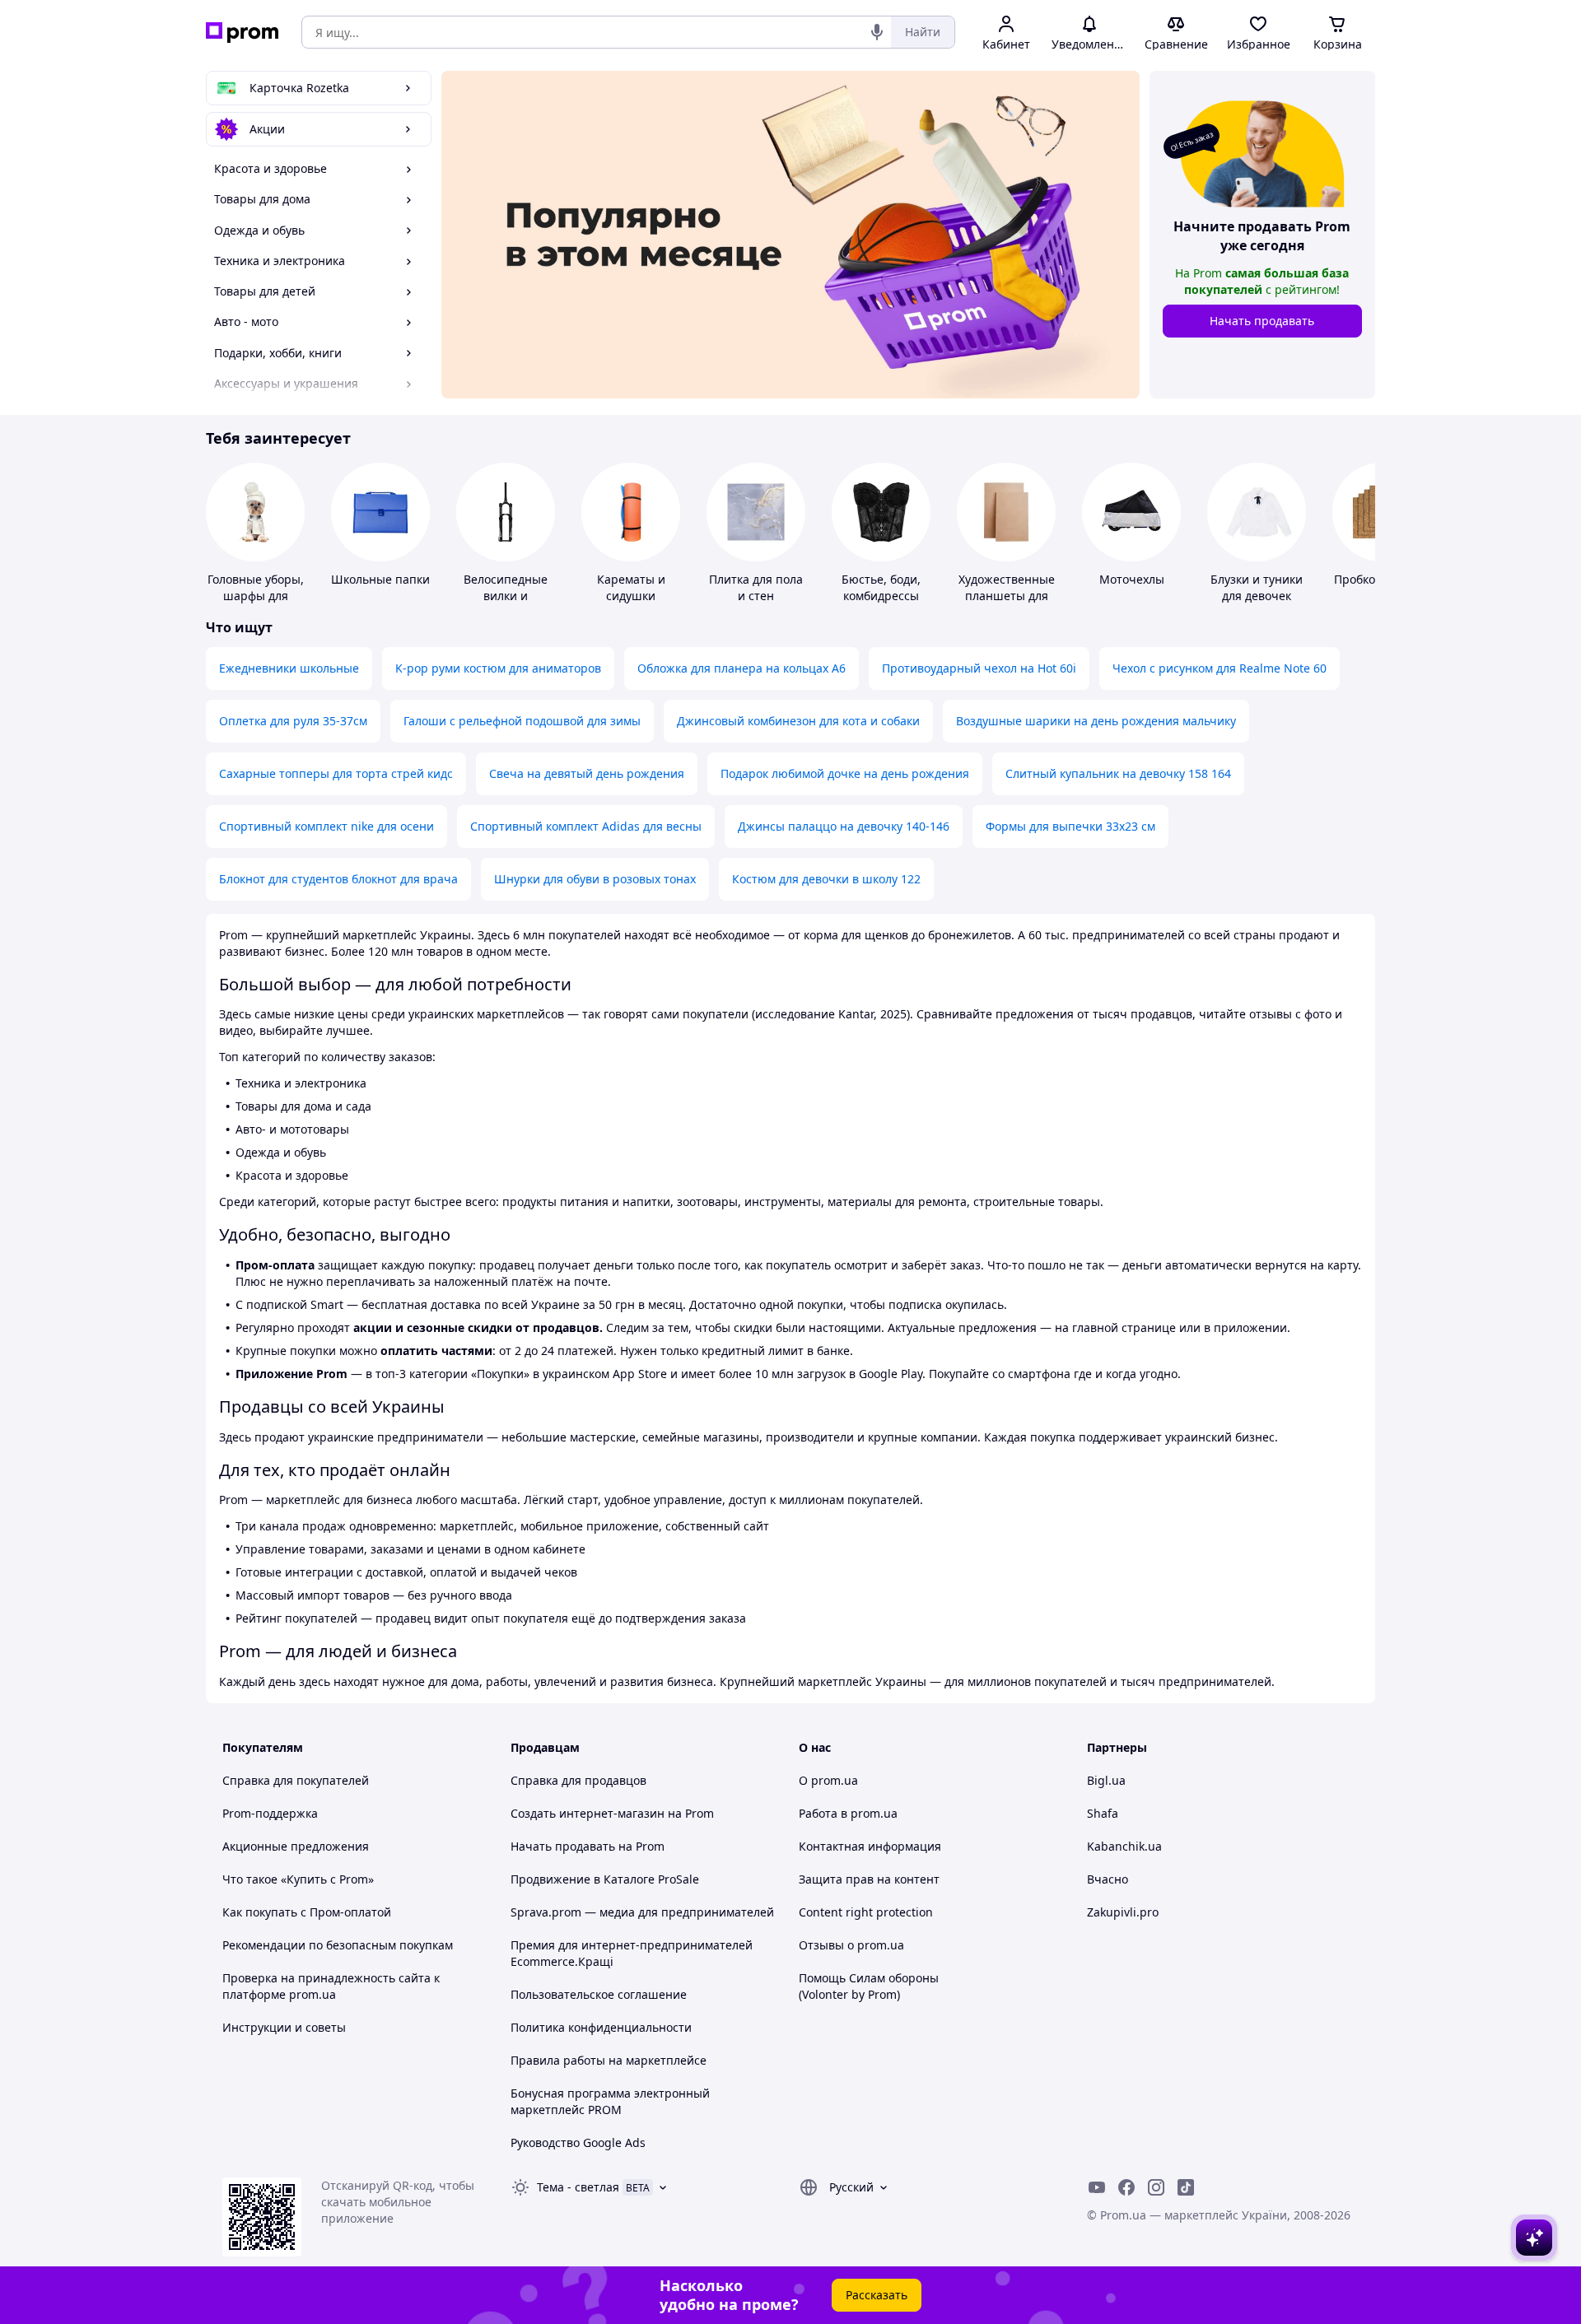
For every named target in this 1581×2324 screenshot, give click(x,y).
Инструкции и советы (284, 2027)
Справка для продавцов (578, 1780)
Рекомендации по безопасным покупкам (338, 1945)
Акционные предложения (296, 1846)
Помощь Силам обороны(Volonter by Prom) (869, 1986)
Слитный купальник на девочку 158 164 (1118, 773)
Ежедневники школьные (289, 668)
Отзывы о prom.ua (851, 1945)
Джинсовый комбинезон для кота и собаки (798, 721)
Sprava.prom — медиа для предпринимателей (642, 1912)
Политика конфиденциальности (601, 2027)
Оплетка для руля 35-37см (293, 721)
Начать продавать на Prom (588, 1846)
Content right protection (866, 1912)
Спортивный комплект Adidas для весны (586, 826)
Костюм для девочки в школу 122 (826, 879)
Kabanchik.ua (1124, 1846)
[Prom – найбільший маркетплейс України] (242, 33)
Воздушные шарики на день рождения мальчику (1096, 721)
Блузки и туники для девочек (1257, 587)
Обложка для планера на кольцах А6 (742, 668)
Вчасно (1108, 1879)
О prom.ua (828, 1780)
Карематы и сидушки (631, 587)
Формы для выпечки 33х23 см (1070, 826)
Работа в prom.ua (848, 1813)
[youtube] (1097, 2187)
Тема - (578, 2187)
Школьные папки (380, 579)
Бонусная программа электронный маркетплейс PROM (610, 2101)
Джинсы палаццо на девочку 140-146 (844, 826)
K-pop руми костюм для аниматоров (498, 668)
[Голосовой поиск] (877, 32)
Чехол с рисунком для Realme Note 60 (1220, 668)
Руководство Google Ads (578, 2142)
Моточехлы (1132, 579)
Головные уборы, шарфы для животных (256, 596)
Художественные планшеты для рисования (1007, 596)
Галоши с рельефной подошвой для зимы (522, 721)
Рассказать (877, 2295)
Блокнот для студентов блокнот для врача (338, 879)
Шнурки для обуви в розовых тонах (595, 879)
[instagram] (1156, 2187)
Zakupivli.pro (1123, 1912)
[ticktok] (1186, 2187)
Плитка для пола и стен (756, 587)
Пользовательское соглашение (599, 1994)
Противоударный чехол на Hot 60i (979, 668)
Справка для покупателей (296, 1780)
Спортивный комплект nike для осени (326, 826)
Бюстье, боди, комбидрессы (881, 587)
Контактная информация (870, 1846)
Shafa (1103, 1813)
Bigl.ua (1106, 1780)
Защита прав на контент (869, 1879)
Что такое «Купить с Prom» (298, 1879)
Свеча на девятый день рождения (587, 773)
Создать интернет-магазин (588, 1813)
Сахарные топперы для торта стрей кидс (336, 773)
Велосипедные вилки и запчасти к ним (506, 596)
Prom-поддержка (270, 1813)
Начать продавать (1262, 321)
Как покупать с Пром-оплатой (307, 1912)
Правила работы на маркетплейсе (609, 2060)
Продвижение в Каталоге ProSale (605, 1879)
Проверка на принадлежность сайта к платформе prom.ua (331, 1986)
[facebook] (1126, 2187)
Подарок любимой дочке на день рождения (845, 773)
